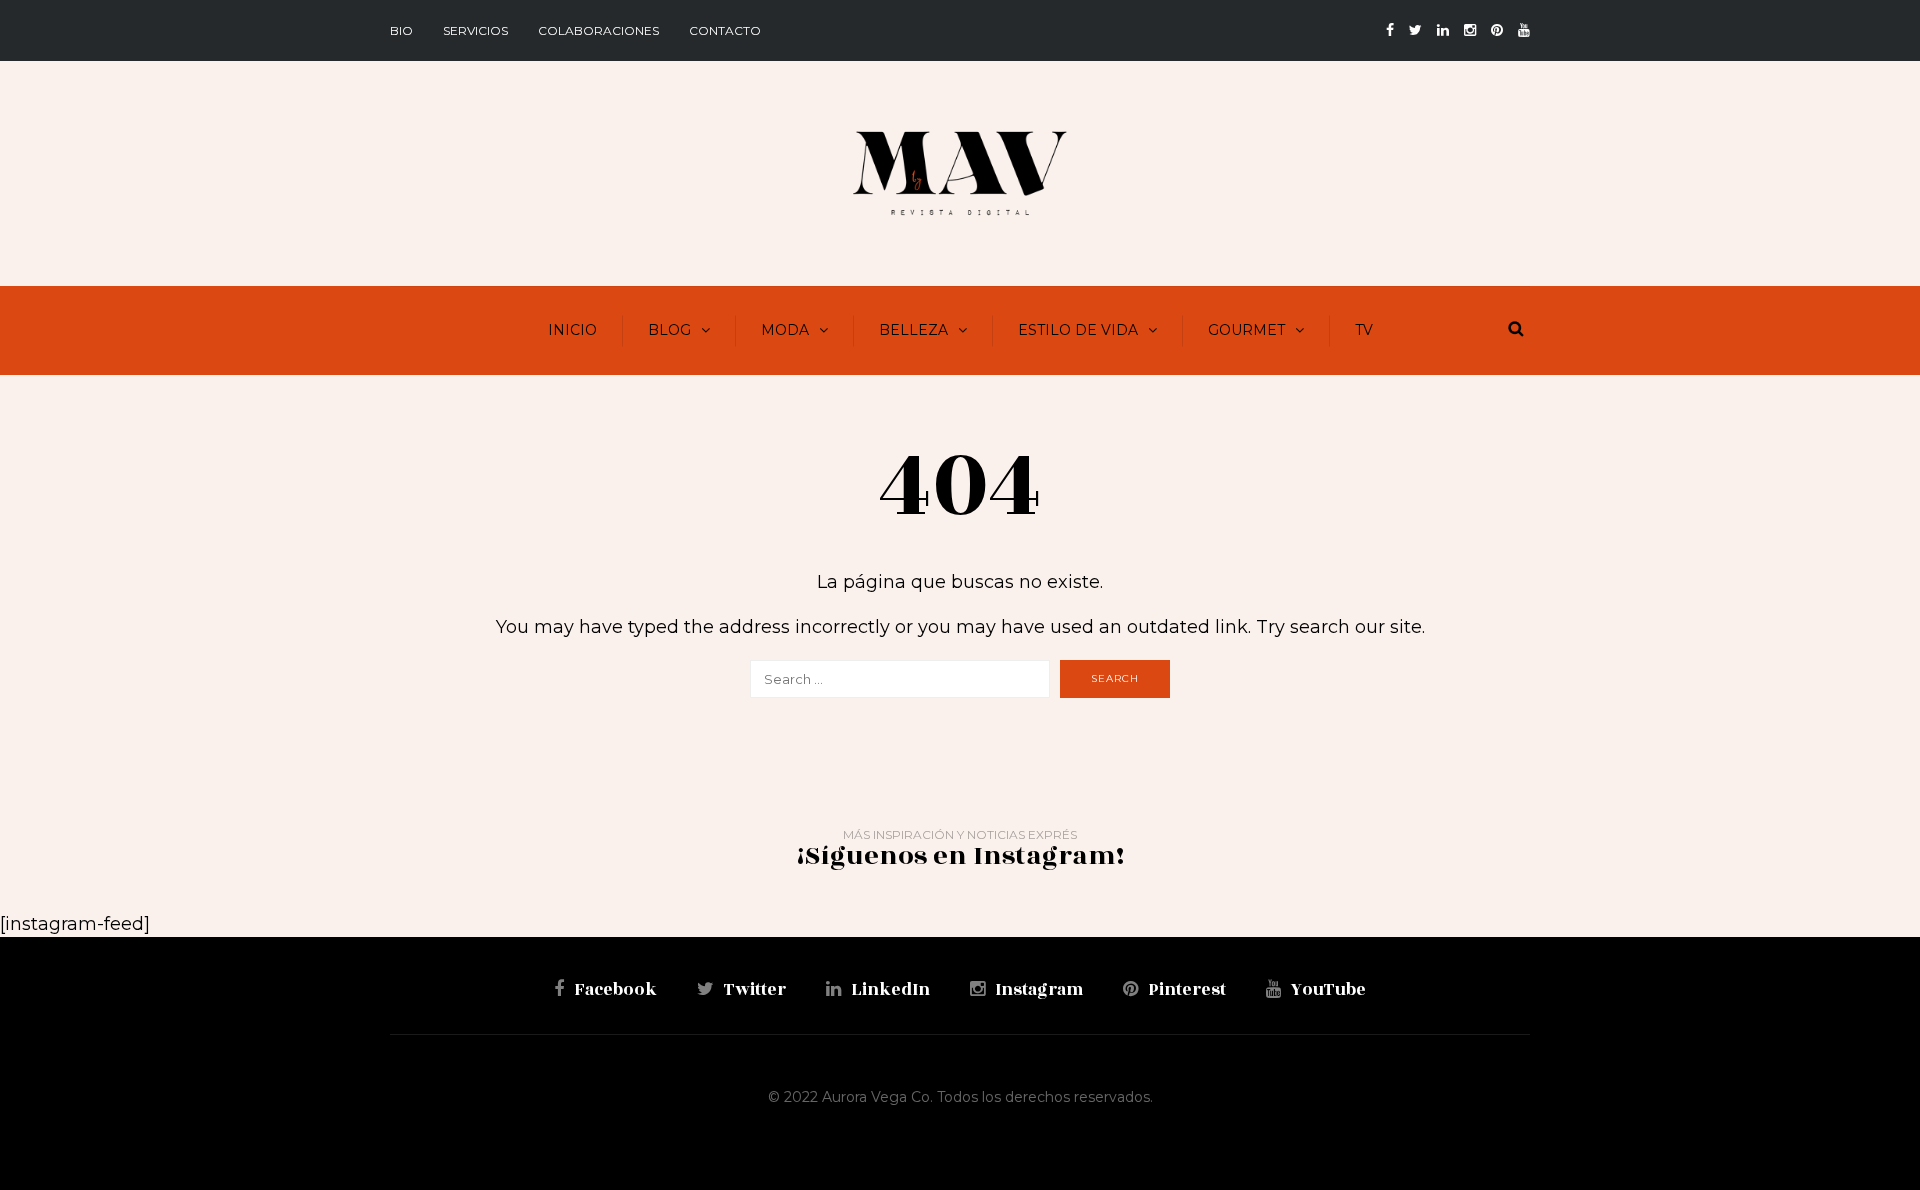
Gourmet (1246, 330)
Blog (669, 330)
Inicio (572, 330)
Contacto (725, 30)
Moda (785, 330)
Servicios (475, 30)
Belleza (913, 330)
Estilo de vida (1078, 330)
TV (1364, 330)
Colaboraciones (598, 30)
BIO (401, 30)
